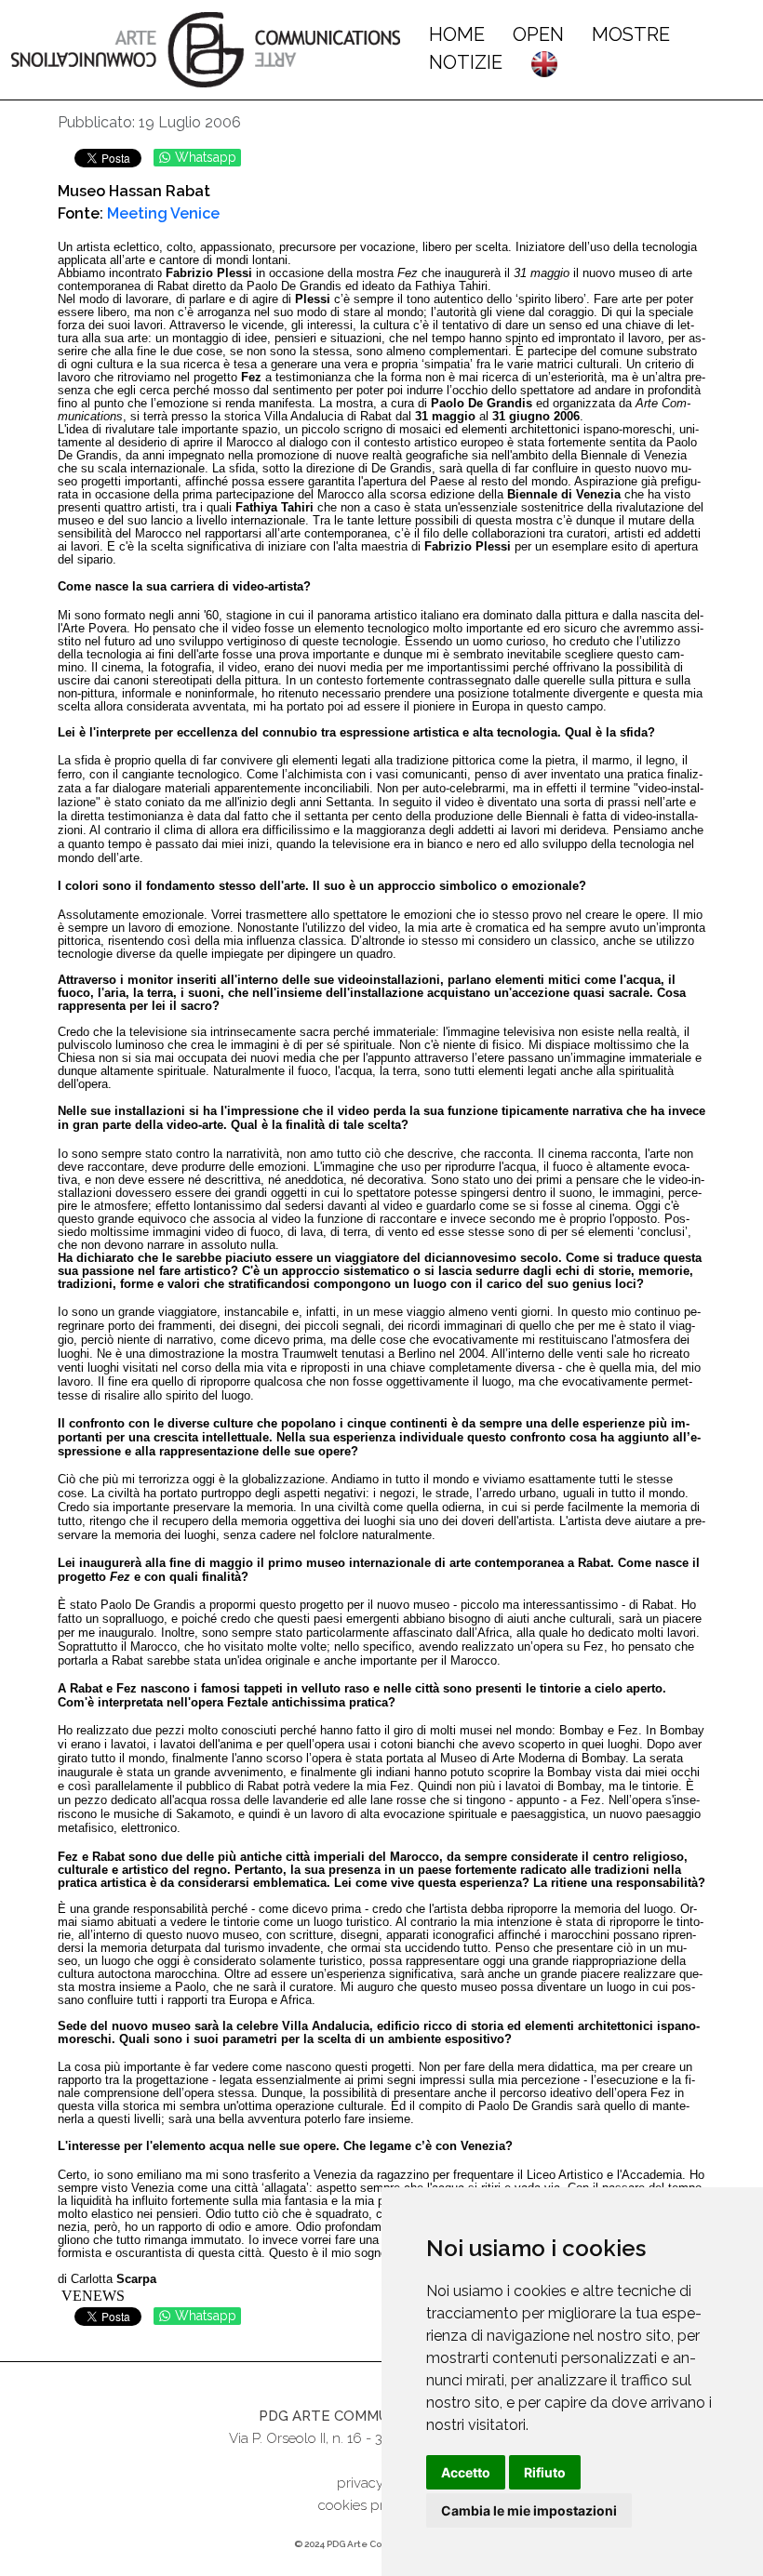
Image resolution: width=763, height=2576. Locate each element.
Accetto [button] (466, 2472)
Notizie (466, 62)
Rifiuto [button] (545, 2472)
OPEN (538, 34)
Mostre (631, 34)
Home (457, 34)
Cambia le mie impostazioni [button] (529, 2510)
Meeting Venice (163, 213)
